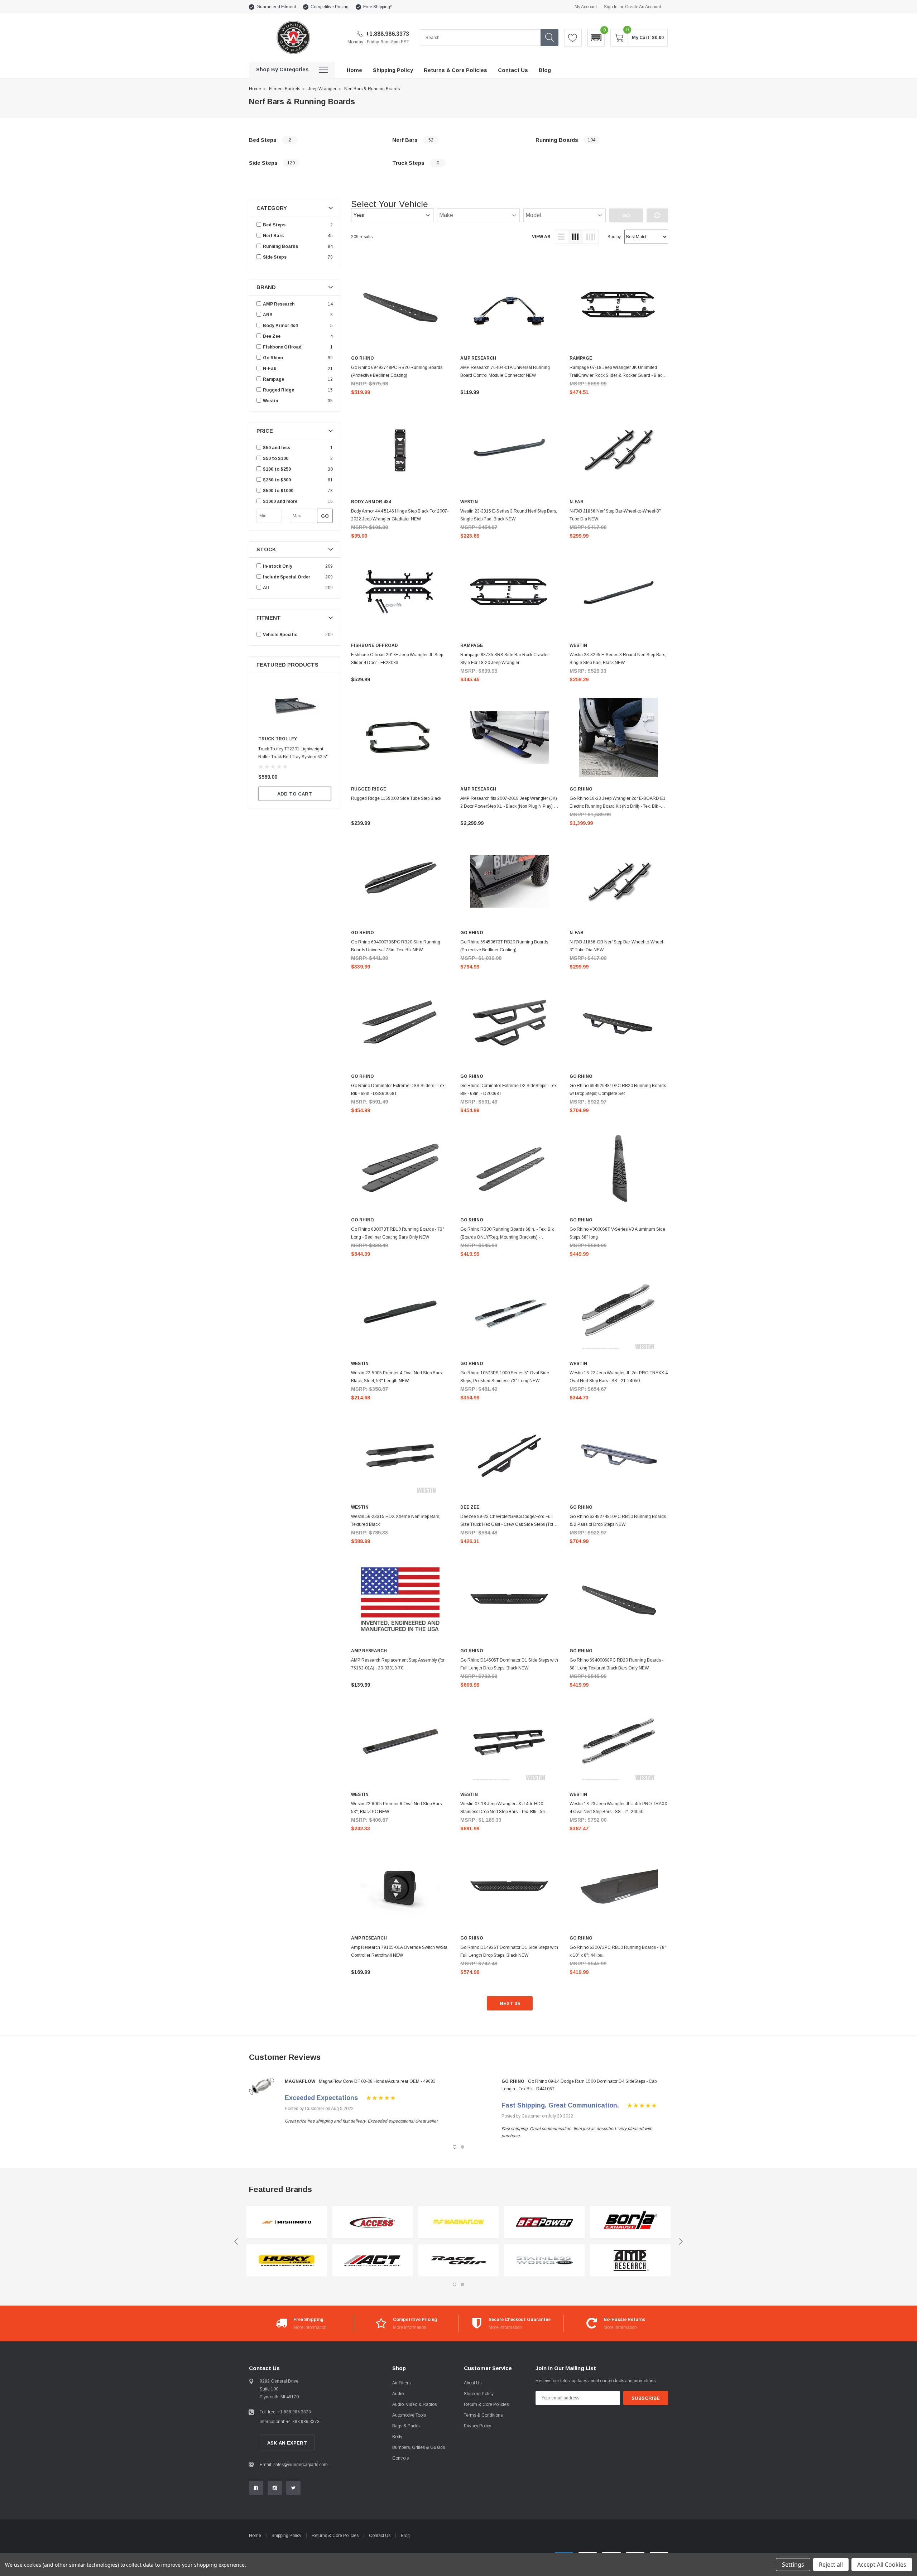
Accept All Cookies (882, 2565)
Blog (405, 2536)
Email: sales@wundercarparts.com (294, 2465)
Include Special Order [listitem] (287, 577)
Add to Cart (295, 794)
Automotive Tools (409, 2415)
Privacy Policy (477, 2426)
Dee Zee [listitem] (272, 336)
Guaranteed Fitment (276, 7)
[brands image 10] (630, 2261)
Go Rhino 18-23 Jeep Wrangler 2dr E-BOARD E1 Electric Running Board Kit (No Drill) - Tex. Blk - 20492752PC (618, 806)
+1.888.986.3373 (387, 34)
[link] (295, 706)
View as (541, 237)
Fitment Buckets (285, 89)
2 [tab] (462, 2147)
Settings (793, 2565)
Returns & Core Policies (335, 2536)
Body (397, 2437)
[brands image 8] (544, 2261)
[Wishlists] (573, 38)
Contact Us (380, 2536)
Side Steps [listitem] (275, 257)
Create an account (643, 7)
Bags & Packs (406, 2426)
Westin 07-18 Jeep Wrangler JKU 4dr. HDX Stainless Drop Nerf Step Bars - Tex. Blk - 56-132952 (503, 1812)
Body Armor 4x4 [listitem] (280, 326)
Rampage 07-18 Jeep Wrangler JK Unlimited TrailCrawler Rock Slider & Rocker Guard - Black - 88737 (618, 375)
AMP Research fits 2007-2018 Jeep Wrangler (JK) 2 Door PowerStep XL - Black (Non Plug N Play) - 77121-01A (509, 806)
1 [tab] (455, 2147)
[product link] (400, 307)
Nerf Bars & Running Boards (372, 89)
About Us (473, 2383)
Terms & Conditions (483, 2415)
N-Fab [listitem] (270, 369)
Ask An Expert (287, 2443)
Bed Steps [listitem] (274, 225)
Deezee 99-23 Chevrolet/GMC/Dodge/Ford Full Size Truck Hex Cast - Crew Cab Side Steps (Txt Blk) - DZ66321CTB (507, 1524)
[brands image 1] (287, 2222)
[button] (596, 38)
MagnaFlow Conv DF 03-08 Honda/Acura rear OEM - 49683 (377, 2081)
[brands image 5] (458, 2222)
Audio (398, 2394)
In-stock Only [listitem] (278, 566)
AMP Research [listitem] (279, 304)
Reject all (831, 2565)
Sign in (611, 7)
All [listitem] (266, 588)
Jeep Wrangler (322, 89)
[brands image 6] (458, 2261)
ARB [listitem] (268, 315)
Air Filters (401, 2383)
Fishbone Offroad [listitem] (282, 347)
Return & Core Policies (486, 2404)
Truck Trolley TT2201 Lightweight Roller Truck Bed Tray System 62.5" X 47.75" (293, 757)
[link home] (293, 37)
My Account (586, 7)
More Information (310, 2327)
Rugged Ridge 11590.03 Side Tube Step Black (396, 798)
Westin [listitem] (270, 401)
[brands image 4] (373, 2261)
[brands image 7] (544, 2222)
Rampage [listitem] (273, 379)
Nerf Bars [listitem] (273, 236)
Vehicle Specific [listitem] (280, 635)
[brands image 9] (630, 2222)
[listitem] (296, 448)
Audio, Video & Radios (414, 2404)
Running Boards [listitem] (280, 246)
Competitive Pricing (330, 7)
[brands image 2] (287, 2261)
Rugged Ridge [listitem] (279, 390)
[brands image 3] (373, 2222)
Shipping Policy (479, 2394)
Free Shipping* (378, 7)
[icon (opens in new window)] (256, 2488)
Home (255, 89)
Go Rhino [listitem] (273, 358)
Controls (400, 2458)
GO (325, 516)
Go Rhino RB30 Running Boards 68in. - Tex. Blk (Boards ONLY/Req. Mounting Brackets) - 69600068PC (507, 1237)
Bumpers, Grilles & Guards (419, 2447)
